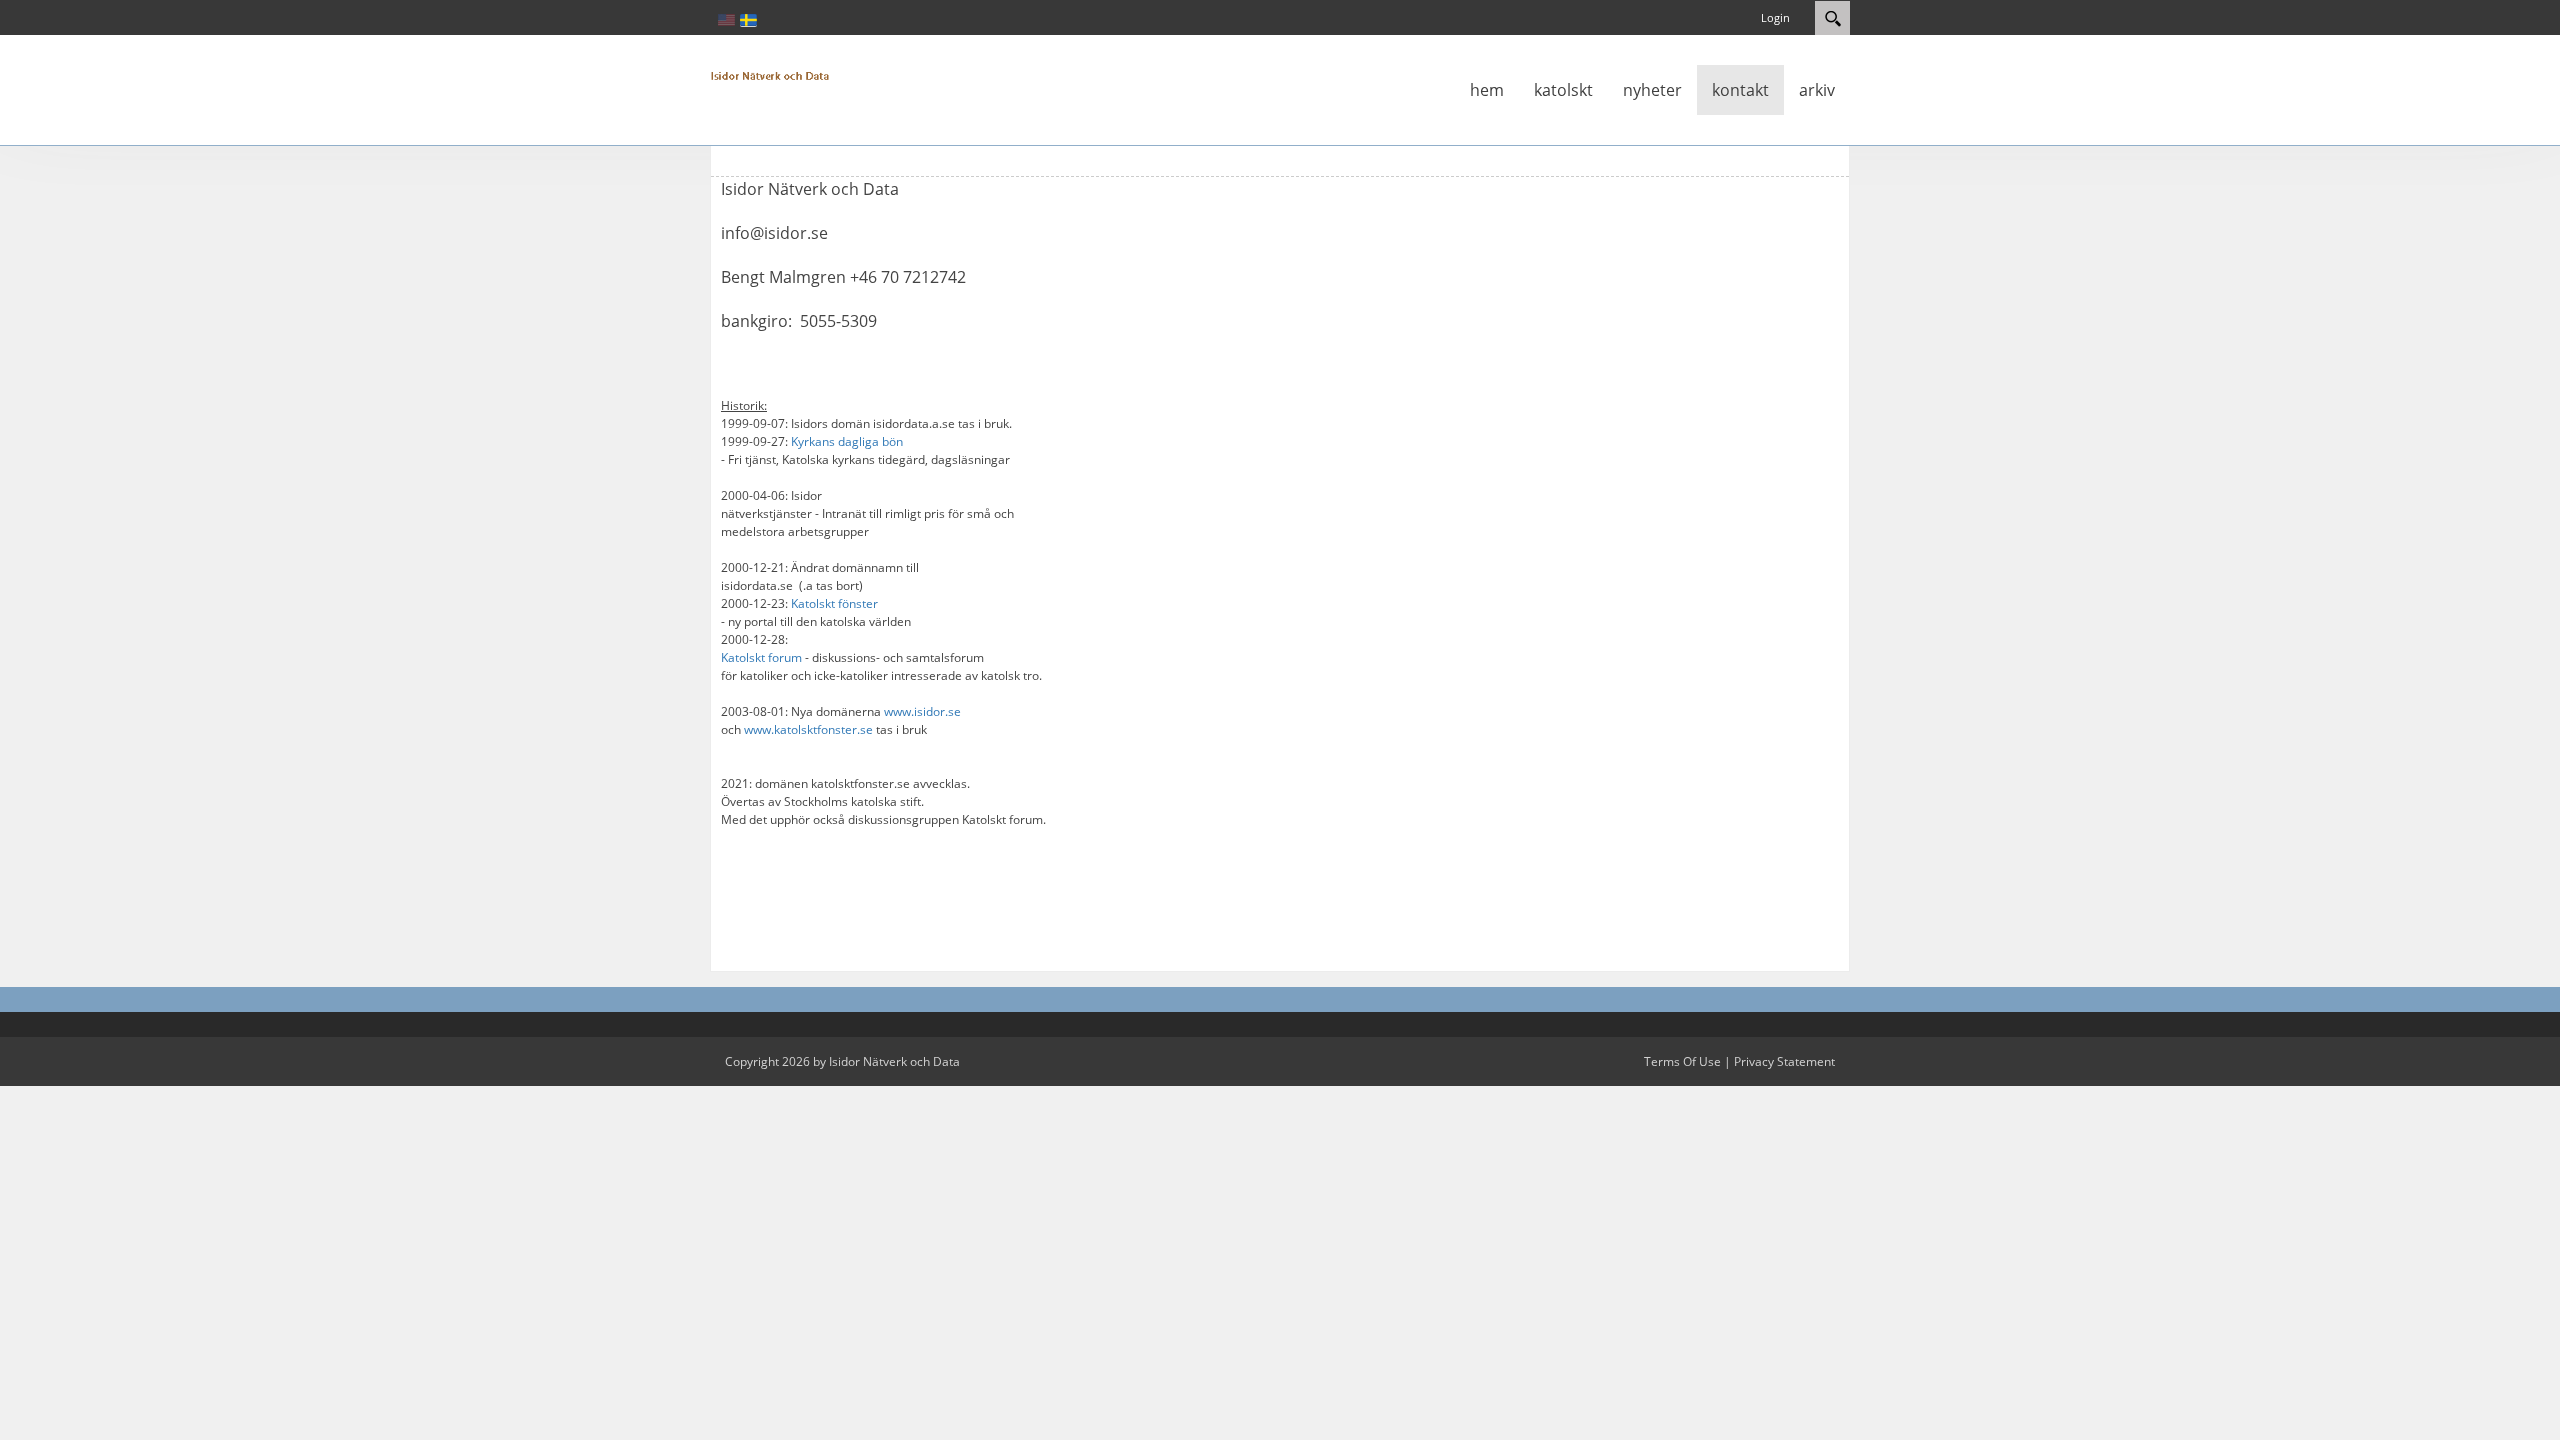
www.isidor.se (922, 711)
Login (1775, 17)
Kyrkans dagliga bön (847, 441)
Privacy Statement (1784, 1061)
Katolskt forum (761, 657)
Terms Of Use (1682, 1061)
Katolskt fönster (834, 603)
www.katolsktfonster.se (808, 729)
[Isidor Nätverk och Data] (770, 74)
